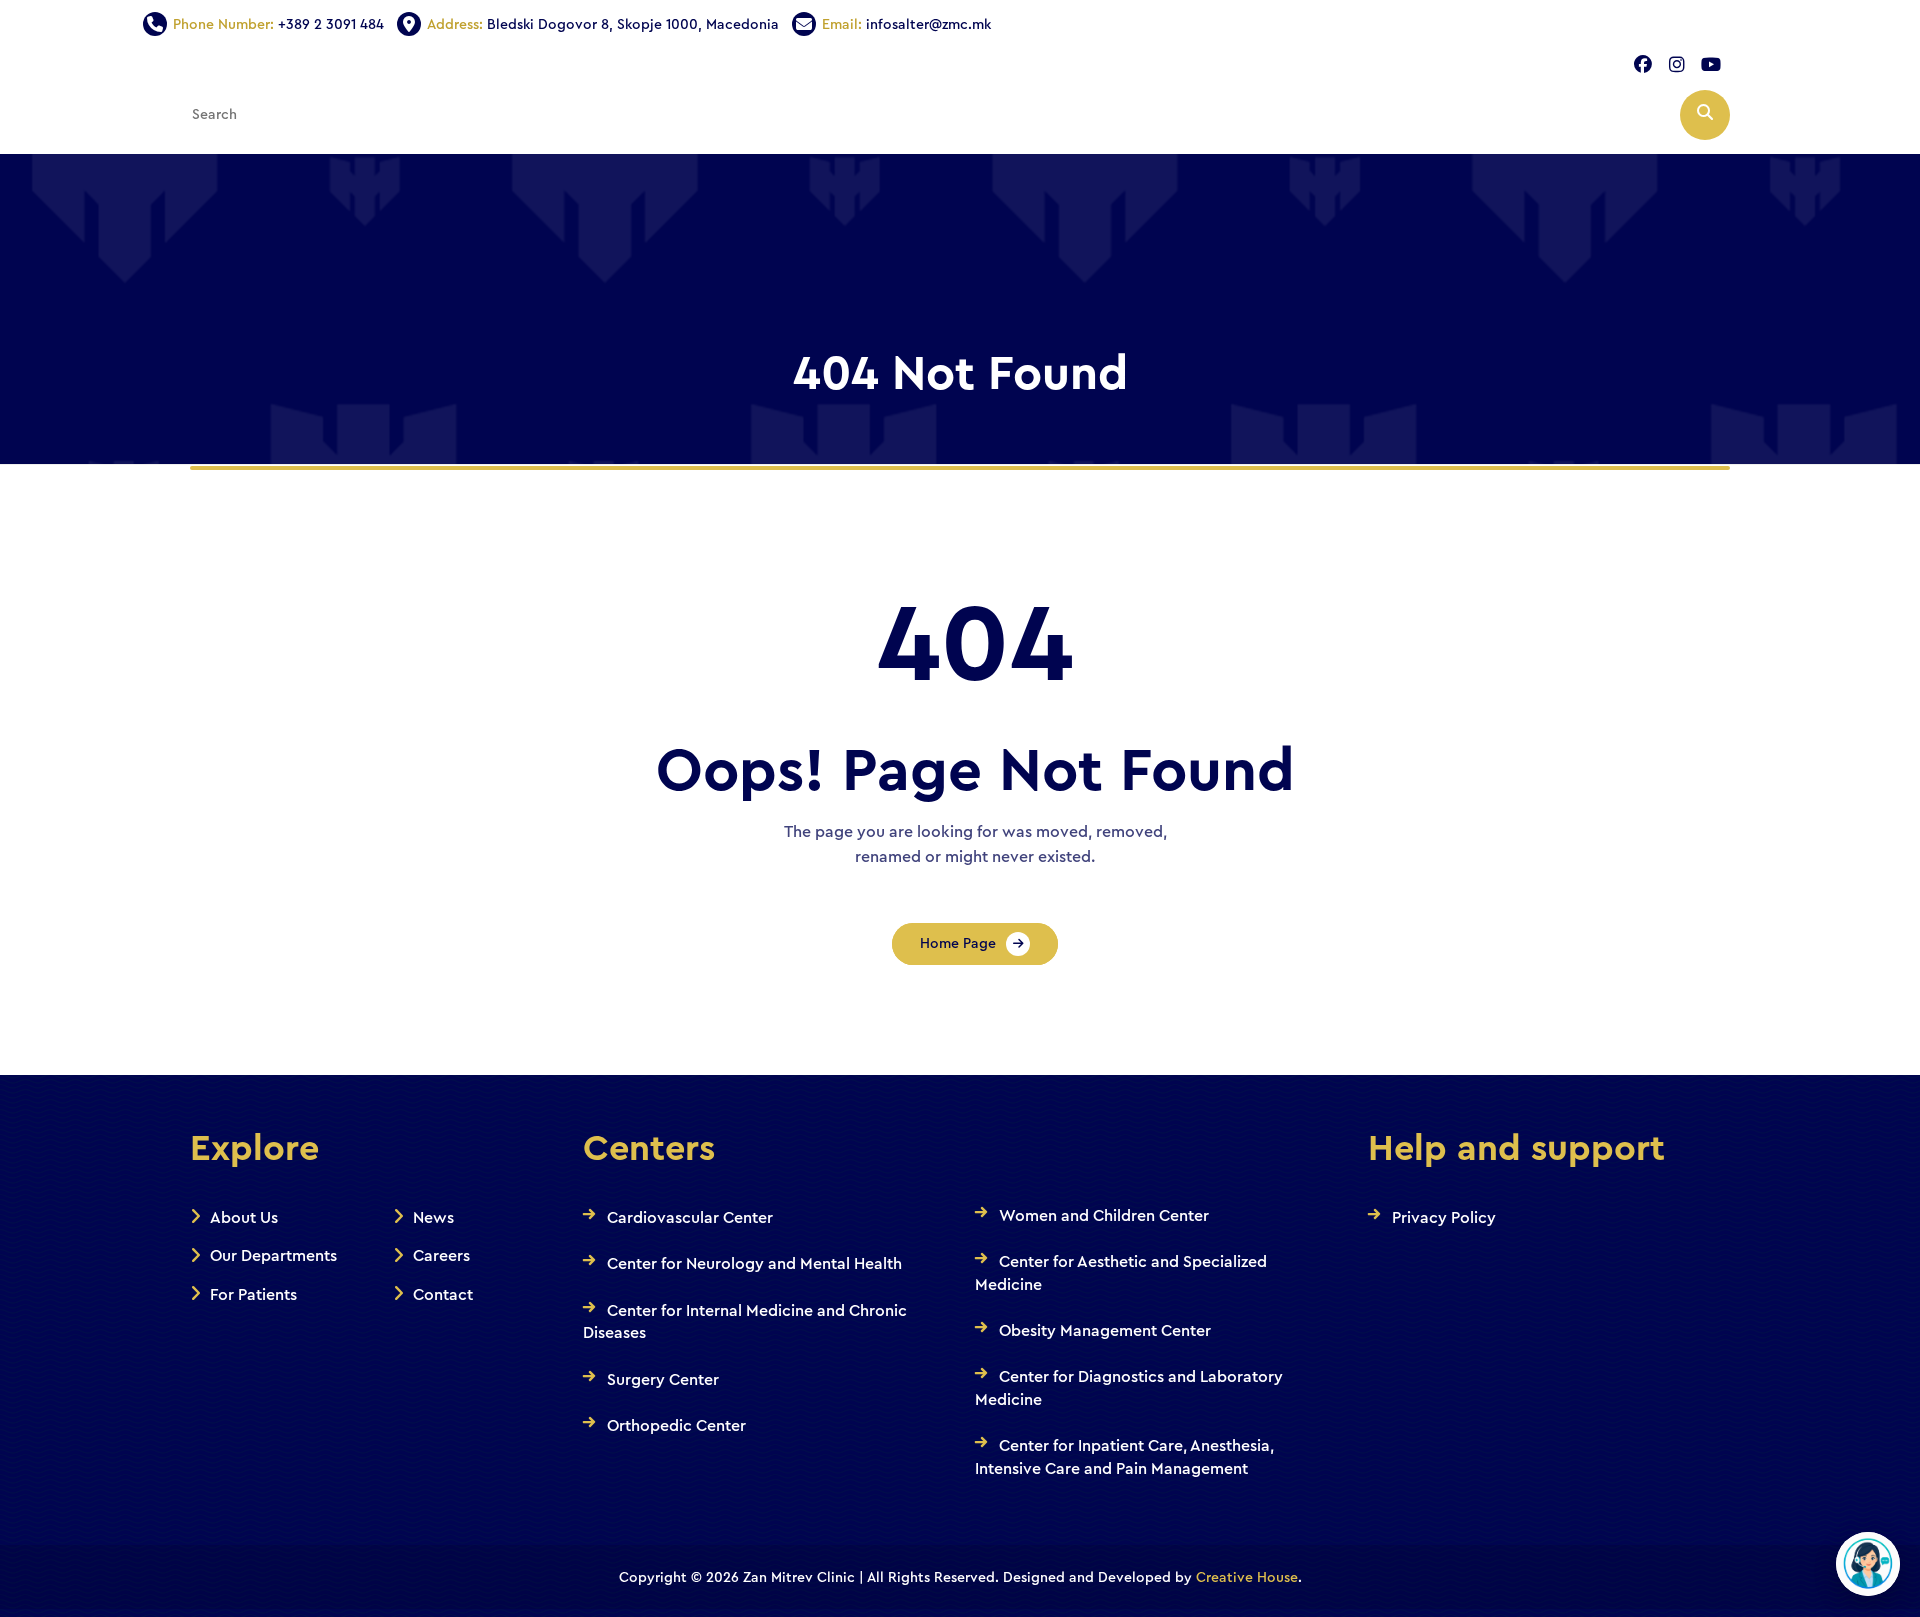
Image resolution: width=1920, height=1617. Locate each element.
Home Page (958, 944)
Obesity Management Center (1105, 1331)
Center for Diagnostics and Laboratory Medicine (1129, 1388)
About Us (244, 1218)
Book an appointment (1554, 206)
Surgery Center (663, 1380)
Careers (441, 1256)
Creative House (1247, 1578)
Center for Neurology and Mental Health (754, 1264)
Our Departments (273, 1256)
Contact (443, 1295)
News (433, 1218)
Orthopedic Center (676, 1426)
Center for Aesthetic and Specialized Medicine (1121, 1273)
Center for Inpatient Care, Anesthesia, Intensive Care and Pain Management (1124, 1457)
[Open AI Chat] (1868, 1564)
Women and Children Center (1104, 1216)
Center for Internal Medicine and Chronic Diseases (745, 1322)
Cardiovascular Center (690, 1218)
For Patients (253, 1295)
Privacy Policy (1444, 1218)
